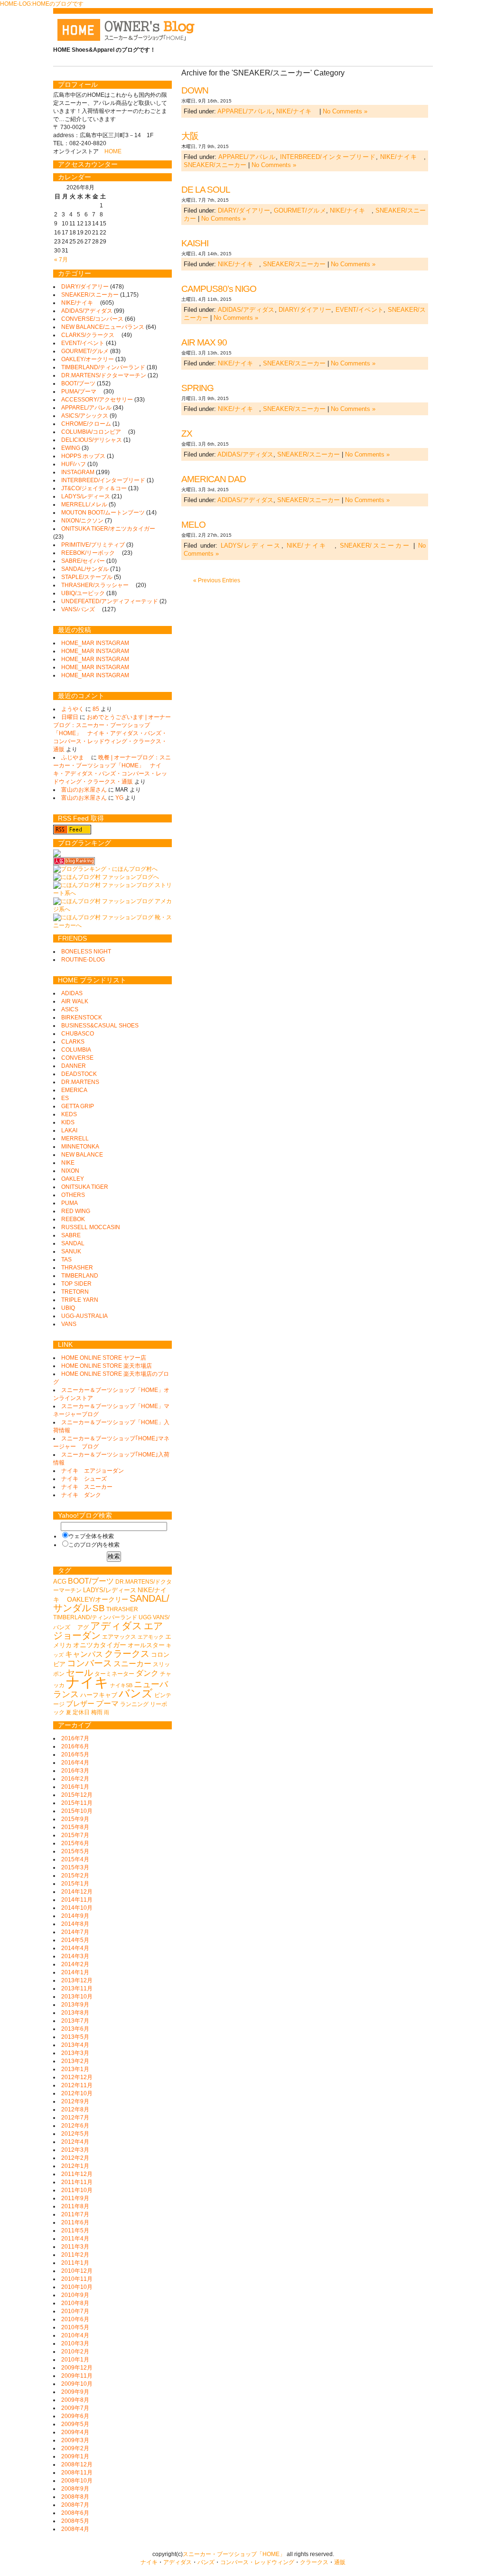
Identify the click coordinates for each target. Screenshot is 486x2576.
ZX (187, 434)
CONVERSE (77, 1058)
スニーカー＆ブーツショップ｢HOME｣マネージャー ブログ (111, 1442)
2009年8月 (75, 2400)
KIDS (68, 1122)
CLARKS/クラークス (91, 335)
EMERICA (74, 1090)
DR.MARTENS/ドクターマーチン (104, 375)
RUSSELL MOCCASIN (91, 1227)
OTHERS (73, 1195)
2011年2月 (75, 2255)
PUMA (70, 1203)
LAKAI (69, 1130)
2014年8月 (75, 1924)
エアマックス (119, 1637)
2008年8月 (75, 2497)
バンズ (136, 1693)
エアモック (151, 1637)
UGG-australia (84, 1316)
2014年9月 (75, 1916)
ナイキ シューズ (84, 1479)
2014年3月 (75, 1956)
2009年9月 (75, 2392)
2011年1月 (75, 2263)
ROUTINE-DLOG (83, 960)
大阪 (190, 136)
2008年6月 (75, 2513)
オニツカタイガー (100, 1645)
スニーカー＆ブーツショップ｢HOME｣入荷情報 (111, 1459)
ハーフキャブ (99, 1695)
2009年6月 (75, 2416)
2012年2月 (75, 2158)
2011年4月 (75, 2239)
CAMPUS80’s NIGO (219, 289)
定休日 (81, 1712)
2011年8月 (75, 2206)
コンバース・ (237, 2562)
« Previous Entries (217, 580)
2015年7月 (75, 1835)
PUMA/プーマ (82, 392)
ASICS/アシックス (85, 416)
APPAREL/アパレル (245, 111)
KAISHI (195, 243)
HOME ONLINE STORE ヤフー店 (104, 1358)
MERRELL (75, 1139)
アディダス (116, 1626)
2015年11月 (77, 1803)
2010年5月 (75, 2327)
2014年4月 (75, 1948)
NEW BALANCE (82, 1155)
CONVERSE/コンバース (92, 319)
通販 (340, 2562)
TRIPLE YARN (80, 1300)
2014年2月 (75, 1964)
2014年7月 (75, 1932)
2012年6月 (75, 2126)
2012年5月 (75, 2134)
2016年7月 (75, 1738)
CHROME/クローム (86, 424)
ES (65, 1098)
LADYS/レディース (251, 546)
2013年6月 (75, 2029)
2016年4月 (75, 1763)
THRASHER (77, 1268)
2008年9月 (75, 2489)
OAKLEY (73, 1179)
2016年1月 (75, 1787)
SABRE (71, 1235)
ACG (60, 1582)
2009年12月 (77, 2368)
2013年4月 (75, 2045)
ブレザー (80, 1704)
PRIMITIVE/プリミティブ (93, 545)
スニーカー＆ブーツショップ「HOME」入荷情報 (111, 1426)
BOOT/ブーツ (78, 383)
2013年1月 (75, 2069)
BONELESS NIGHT (86, 952)
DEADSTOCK (79, 1074)
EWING (71, 448)
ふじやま (75, 757)
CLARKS (73, 1042)
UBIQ (68, 1308)
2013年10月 (77, 1997)
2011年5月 (75, 2231)
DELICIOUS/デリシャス (92, 440)
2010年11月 (77, 2279)
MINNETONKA (80, 1147)
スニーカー (132, 1663)
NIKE (68, 1163)
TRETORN (75, 1292)
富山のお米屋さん (84, 790)
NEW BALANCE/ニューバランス (103, 327)
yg (119, 798)
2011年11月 (77, 2182)
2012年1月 (75, 2166)
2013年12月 (77, 1980)
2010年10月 (77, 2287)
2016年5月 (75, 1755)
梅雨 (97, 1712)
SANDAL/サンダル (85, 569)
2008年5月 (75, 2521)
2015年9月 (75, 1819)
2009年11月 (77, 2376)
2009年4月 (75, 2432)
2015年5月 (75, 1851)
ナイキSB (121, 1685)
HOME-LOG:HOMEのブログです (42, 4)
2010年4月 (75, 2335)
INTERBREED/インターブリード (328, 157)
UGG (145, 1617)
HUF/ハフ (74, 464)
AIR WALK (75, 1001)
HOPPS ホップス (83, 456)
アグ (83, 1627)
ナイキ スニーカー (87, 1487)
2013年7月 (75, 2021)
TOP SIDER (76, 1284)
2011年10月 (77, 2190)
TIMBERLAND (80, 1276)
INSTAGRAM (78, 472)
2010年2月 (75, 2352)
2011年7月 (75, 2214)
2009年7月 (75, 2408)
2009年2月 (75, 2448)
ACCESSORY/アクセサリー (97, 400)
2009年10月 (77, 2384)
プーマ (107, 1703)
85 (96, 709)
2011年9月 (75, 2198)
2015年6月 (75, 1843)
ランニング (134, 1704)
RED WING (76, 1211)
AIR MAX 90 (204, 342)
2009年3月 (75, 2440)
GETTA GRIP (78, 1106)
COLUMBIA (76, 1050)
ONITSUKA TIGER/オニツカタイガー (111, 529)
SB (99, 1608)
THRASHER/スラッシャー (98, 585)
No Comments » (345, 111)
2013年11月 (77, 1988)
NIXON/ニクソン (82, 521)
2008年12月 (77, 2464)
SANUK (71, 1251)
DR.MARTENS (80, 1082)
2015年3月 (75, 1867)
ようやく (73, 709)
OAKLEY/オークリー (88, 359)
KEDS (69, 1114)
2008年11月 (77, 2473)
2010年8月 (75, 2303)
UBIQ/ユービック (83, 593)
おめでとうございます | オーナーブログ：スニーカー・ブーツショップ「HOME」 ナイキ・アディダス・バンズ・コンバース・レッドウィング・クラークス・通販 (112, 733)
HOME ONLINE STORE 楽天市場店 (107, 1366)
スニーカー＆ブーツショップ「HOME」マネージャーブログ (111, 1410)
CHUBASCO (78, 1034)
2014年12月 (77, 1892)
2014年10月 (77, 1908)
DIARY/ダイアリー (244, 210)
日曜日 (70, 717)
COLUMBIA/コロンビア (94, 432)
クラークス (127, 1654)
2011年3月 (75, 2247)
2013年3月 (75, 2053)
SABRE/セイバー (83, 561)
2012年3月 (75, 2150)
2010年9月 (75, 2295)
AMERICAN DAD (214, 479)
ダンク (147, 1673)
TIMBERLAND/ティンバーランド (103, 367)
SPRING (197, 388)
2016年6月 (75, 1746)
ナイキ (87, 1682)
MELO (193, 525)
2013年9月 (75, 2005)
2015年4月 (75, 1859)
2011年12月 (77, 2174)
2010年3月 (75, 2343)
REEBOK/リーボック (91, 553)
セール (79, 1673)
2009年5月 (75, 2424)
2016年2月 (75, 1779)
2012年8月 (75, 2109)
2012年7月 (75, 2118)
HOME (113, 151)
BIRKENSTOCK (82, 1017)
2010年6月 (75, 2319)
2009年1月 (75, 2456)
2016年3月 (75, 1771)
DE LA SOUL (206, 190)
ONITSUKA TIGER (85, 1187)
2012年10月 (77, 2093)
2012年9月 (75, 2101)
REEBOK (73, 1219)
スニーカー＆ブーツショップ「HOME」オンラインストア (111, 1394)
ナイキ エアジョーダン (93, 1471)
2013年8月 (75, 2013)
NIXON (70, 1171)
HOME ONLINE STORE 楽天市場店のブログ (111, 1378)
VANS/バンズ (81, 609)
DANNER (74, 1066)
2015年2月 (75, 1876)
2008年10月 (77, 2481)
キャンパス (84, 1654)
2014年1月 (75, 1972)
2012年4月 (75, 2142)
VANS (69, 1324)
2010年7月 (75, 2311)
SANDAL (73, 1243)
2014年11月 (77, 1900)
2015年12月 (77, 1795)
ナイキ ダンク (81, 1495)
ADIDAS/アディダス (246, 310)
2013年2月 (75, 2061)
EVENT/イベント (360, 310)
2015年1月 (75, 1884)
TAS (66, 1260)
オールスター (146, 1645)
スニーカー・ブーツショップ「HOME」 (234, 2554)
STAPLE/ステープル (87, 577)
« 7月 (61, 260)
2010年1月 (75, 2360)
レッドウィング (274, 2562)
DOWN (195, 90)
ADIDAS (72, 993)
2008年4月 (75, 2529)
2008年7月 (75, 2505)
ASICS (70, 1009)
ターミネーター (114, 1674)
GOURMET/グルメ (300, 210)
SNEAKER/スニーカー (215, 165)
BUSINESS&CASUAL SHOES (100, 1026)
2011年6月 (75, 2222)
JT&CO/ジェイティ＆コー (94, 488)
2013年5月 (75, 2037)
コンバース (89, 1663)
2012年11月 (77, 2085)
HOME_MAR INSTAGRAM (95, 643)
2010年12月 (77, 2271)
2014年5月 (75, 1940)
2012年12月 (77, 2077)
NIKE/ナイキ (297, 111)
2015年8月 (75, 1827)
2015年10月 (77, 1811)
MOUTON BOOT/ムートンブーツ (103, 513)
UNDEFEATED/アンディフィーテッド (110, 601)
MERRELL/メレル (84, 504)
